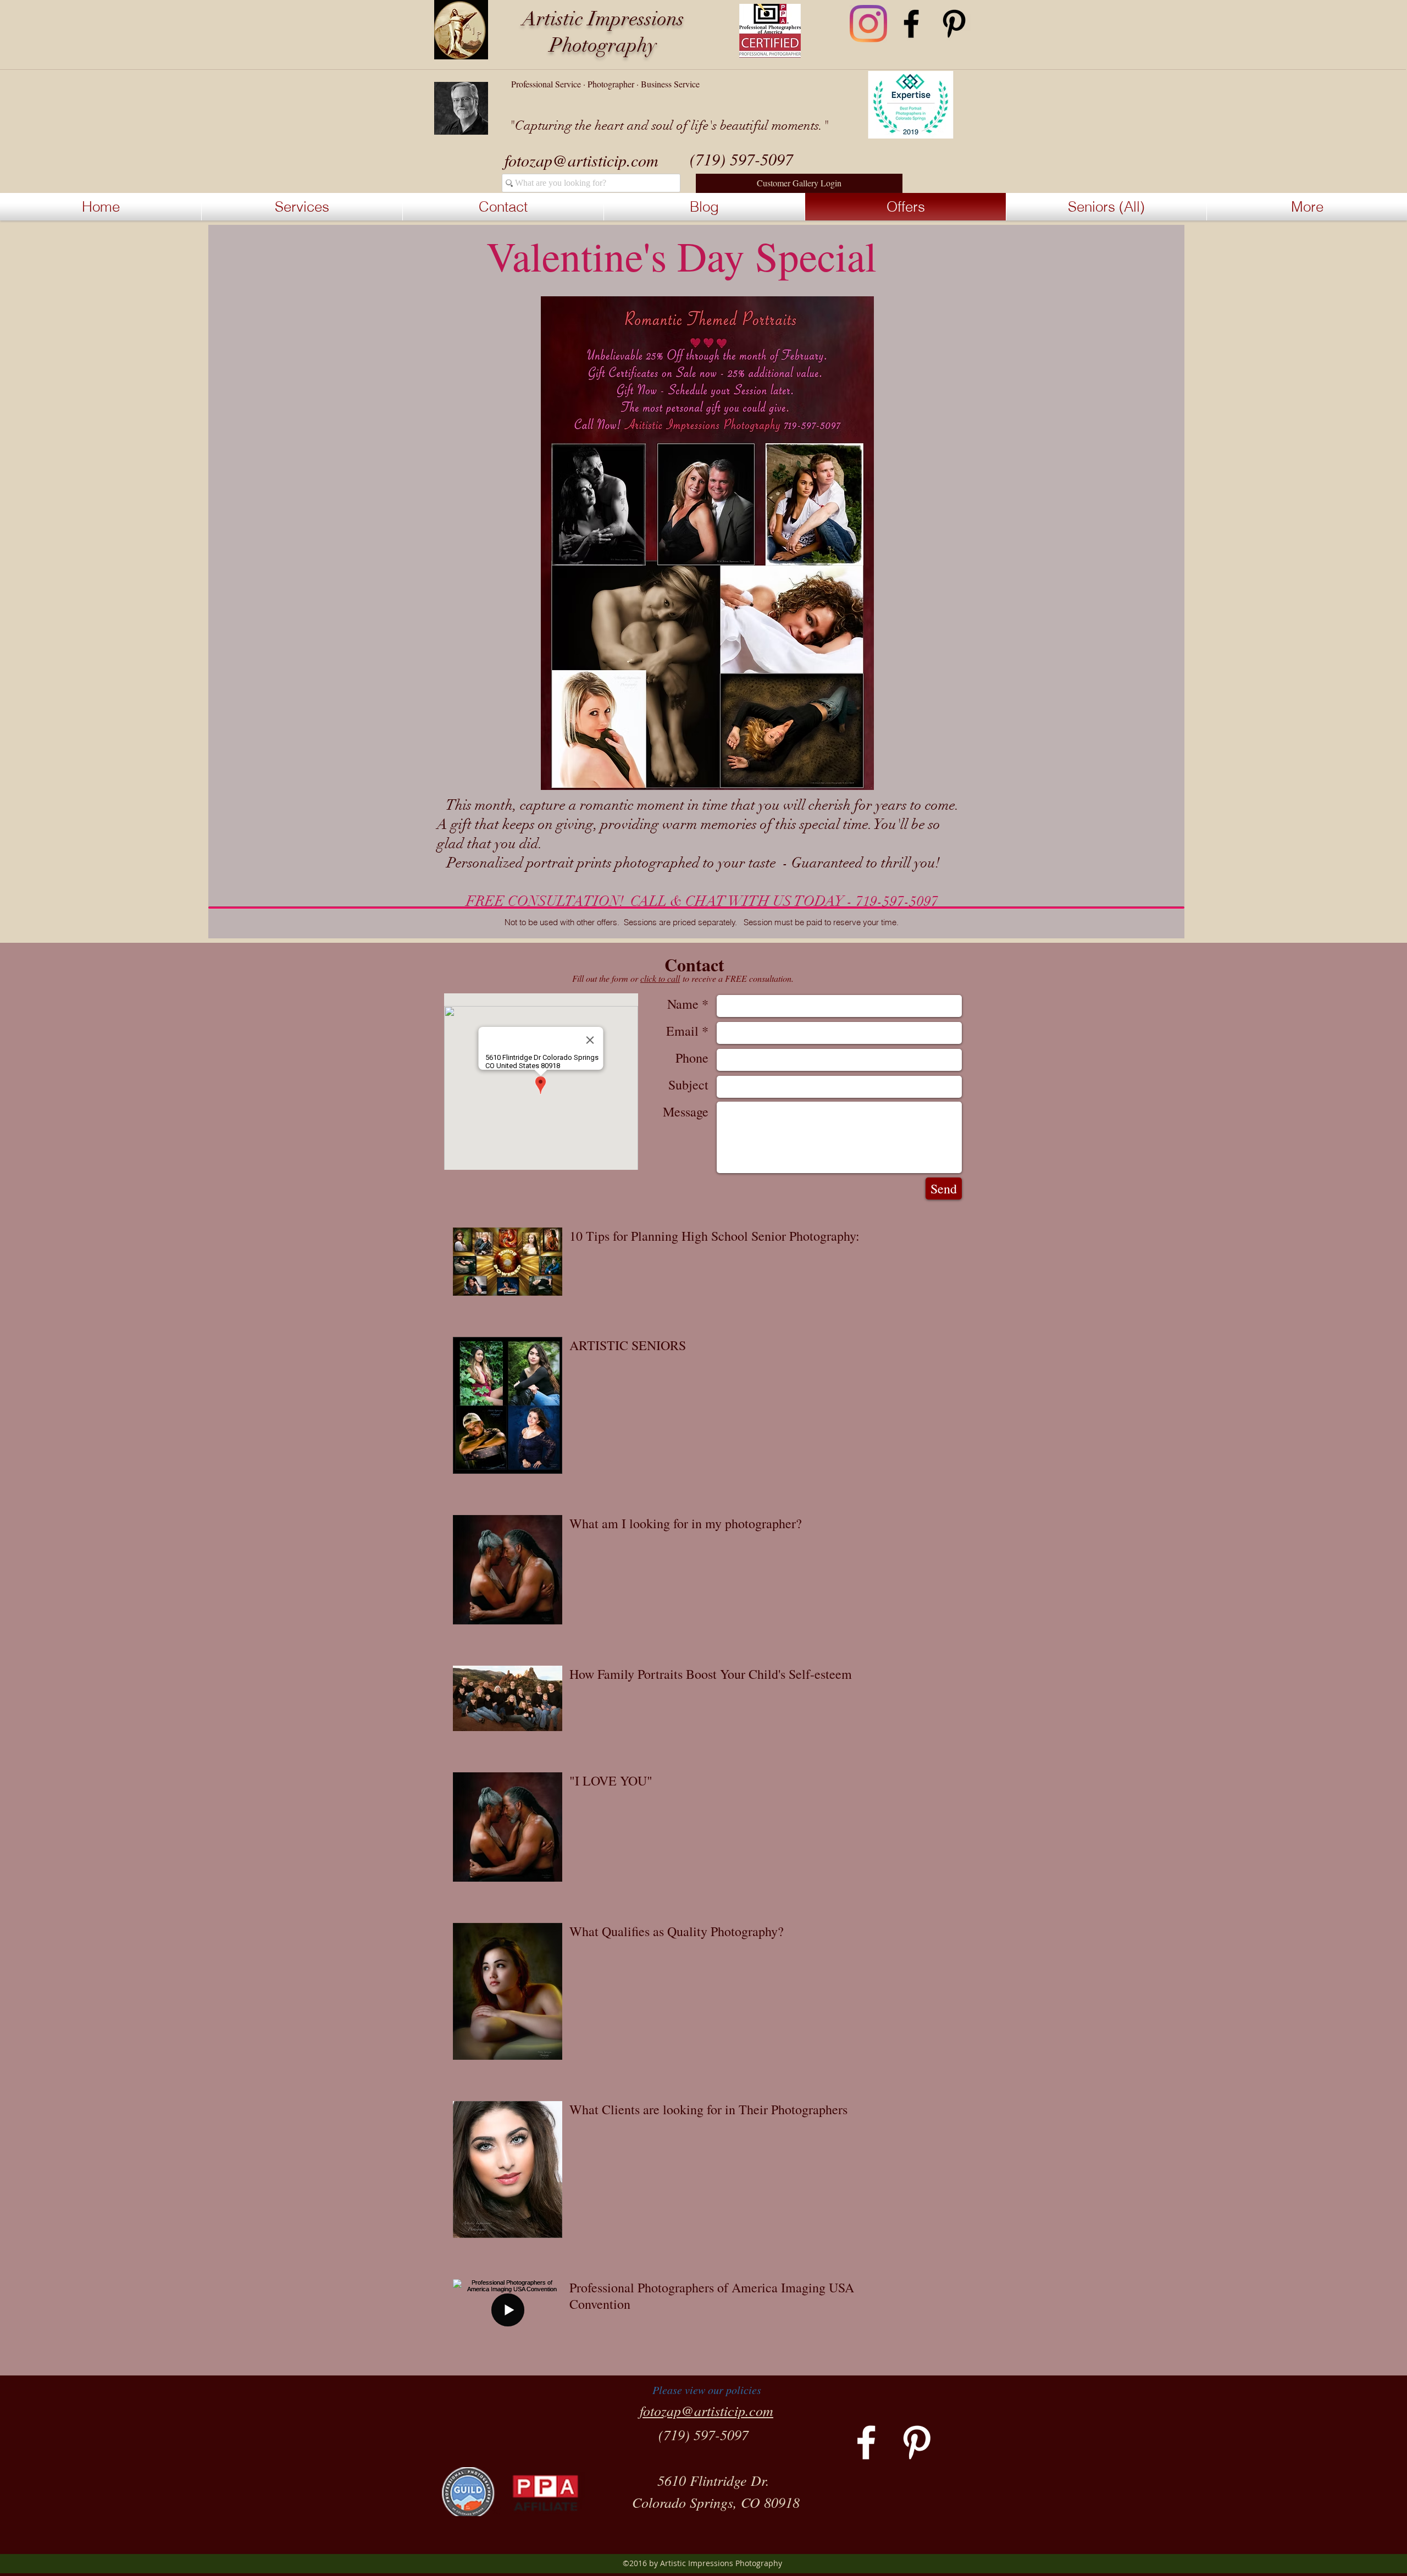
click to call (660, 978)
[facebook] (911, 24)
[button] (799, 183)
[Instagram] (868, 24)
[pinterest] (954, 24)
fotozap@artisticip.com (581, 160)
